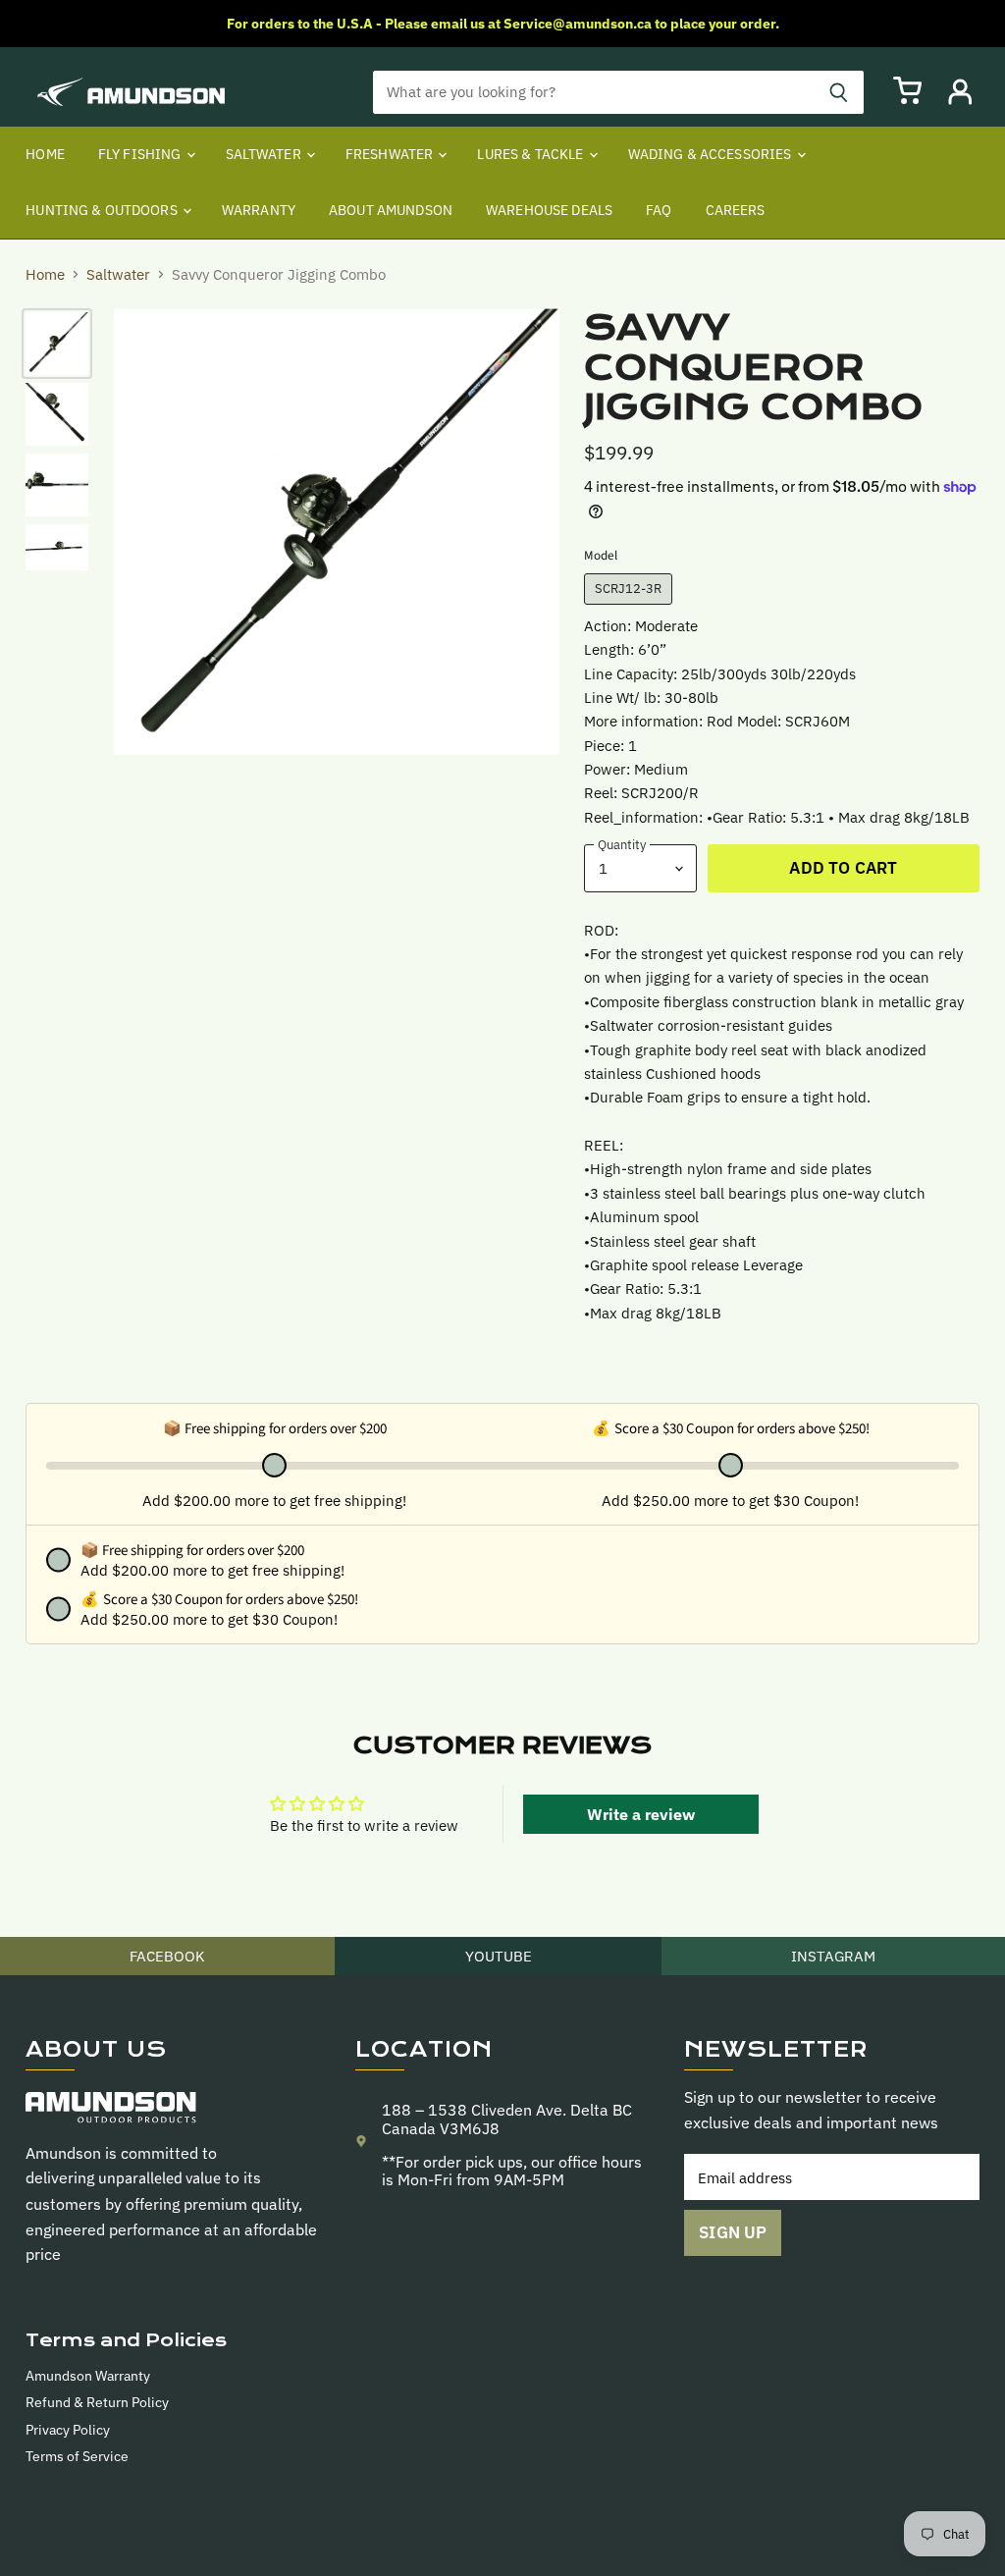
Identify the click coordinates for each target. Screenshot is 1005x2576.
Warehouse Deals (549, 210)
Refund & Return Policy (97, 2402)
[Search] (839, 92)
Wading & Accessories (712, 154)
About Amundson (391, 210)
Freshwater (391, 154)
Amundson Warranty (88, 2376)
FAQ (659, 210)
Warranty (259, 210)
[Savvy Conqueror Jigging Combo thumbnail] (57, 344)
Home (45, 154)
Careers (736, 210)
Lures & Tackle (531, 154)
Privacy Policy (68, 2430)
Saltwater (265, 154)
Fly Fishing (141, 154)
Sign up (733, 2232)
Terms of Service (77, 2456)
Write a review (641, 1814)
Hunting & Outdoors (103, 210)
